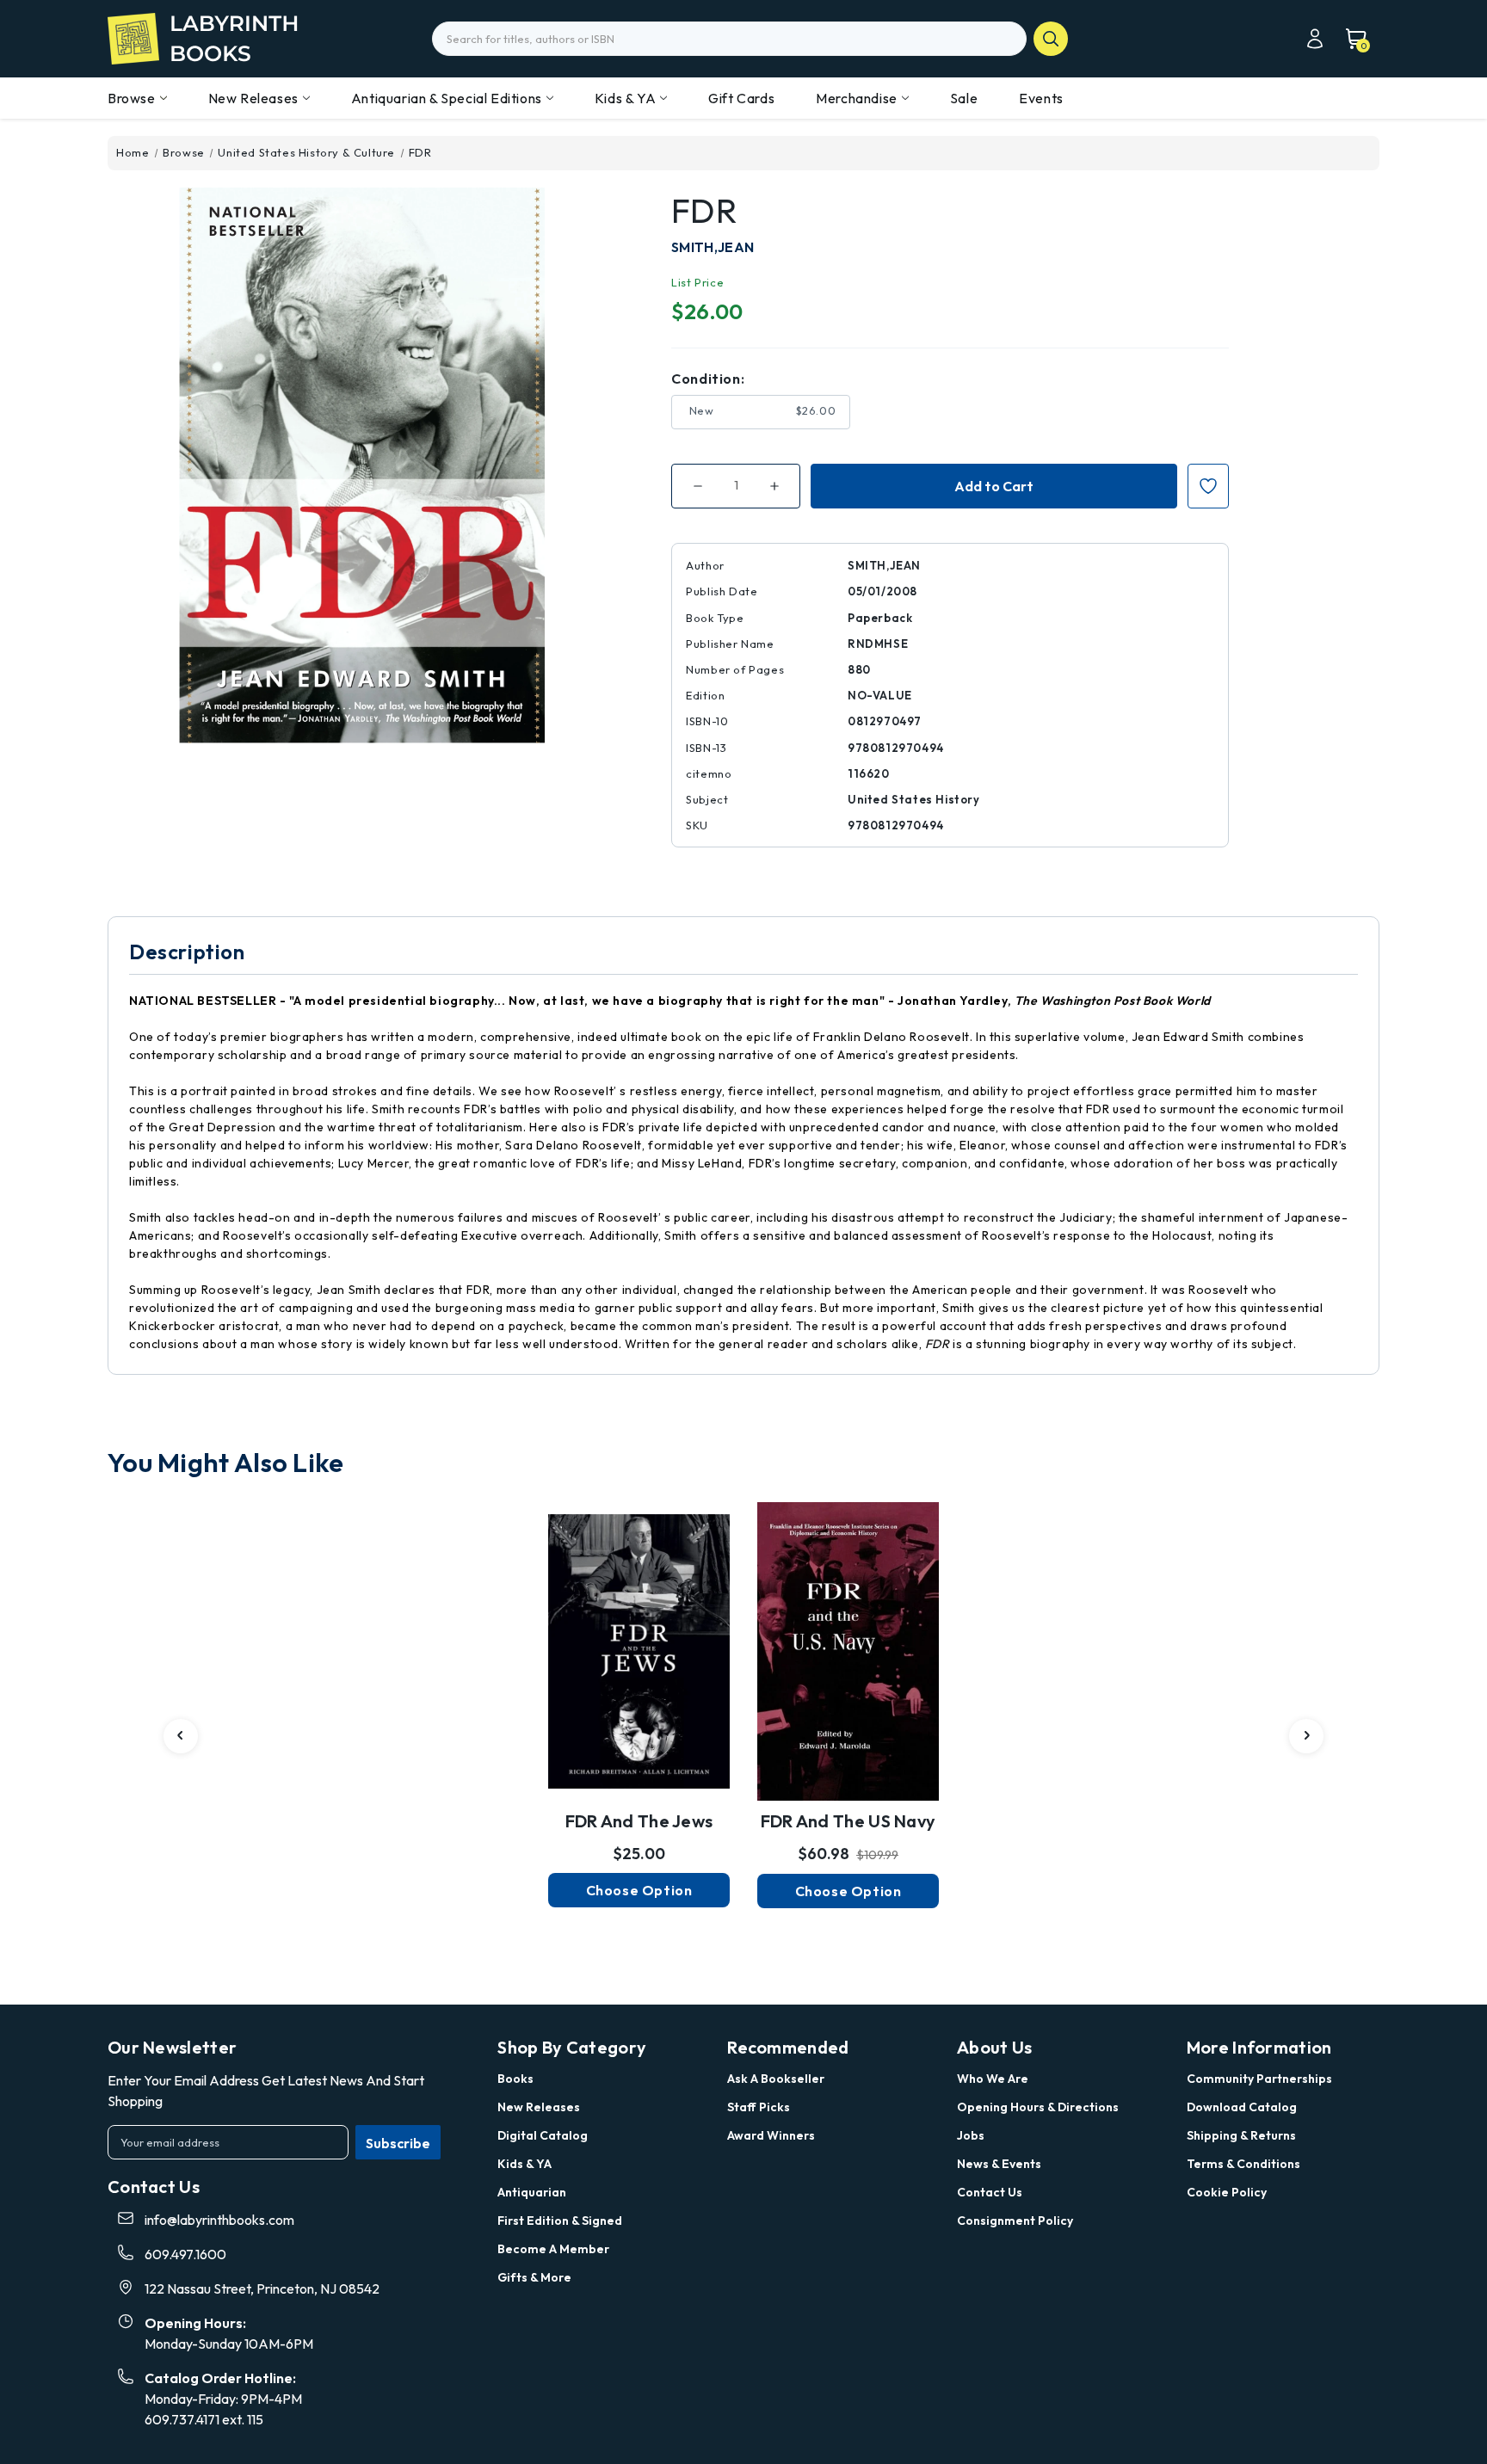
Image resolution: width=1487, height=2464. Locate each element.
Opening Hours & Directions (1038, 2107)
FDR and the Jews (639, 1821)
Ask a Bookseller (776, 2079)
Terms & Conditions (1243, 2164)
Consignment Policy (1015, 2221)
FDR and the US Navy (848, 1821)
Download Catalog (1242, 2107)
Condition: (708, 379)
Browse (132, 98)
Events (1041, 98)
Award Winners (771, 2135)
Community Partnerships (1259, 2079)
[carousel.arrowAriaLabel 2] (181, 1736)
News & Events (999, 2164)
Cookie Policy (1227, 2192)
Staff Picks (759, 2107)
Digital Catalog (543, 2135)
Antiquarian (532, 2192)
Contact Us (990, 2192)
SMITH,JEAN (713, 247)
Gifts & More (534, 2277)
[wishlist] (639, 1629)
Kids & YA (625, 98)
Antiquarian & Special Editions (447, 98)
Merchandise (857, 98)
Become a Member (553, 2249)
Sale (964, 98)
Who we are (993, 2079)
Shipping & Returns (1241, 2135)
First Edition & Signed (560, 2221)
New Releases (253, 98)
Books (515, 2079)
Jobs (971, 2135)
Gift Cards (741, 98)
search (1051, 39)
